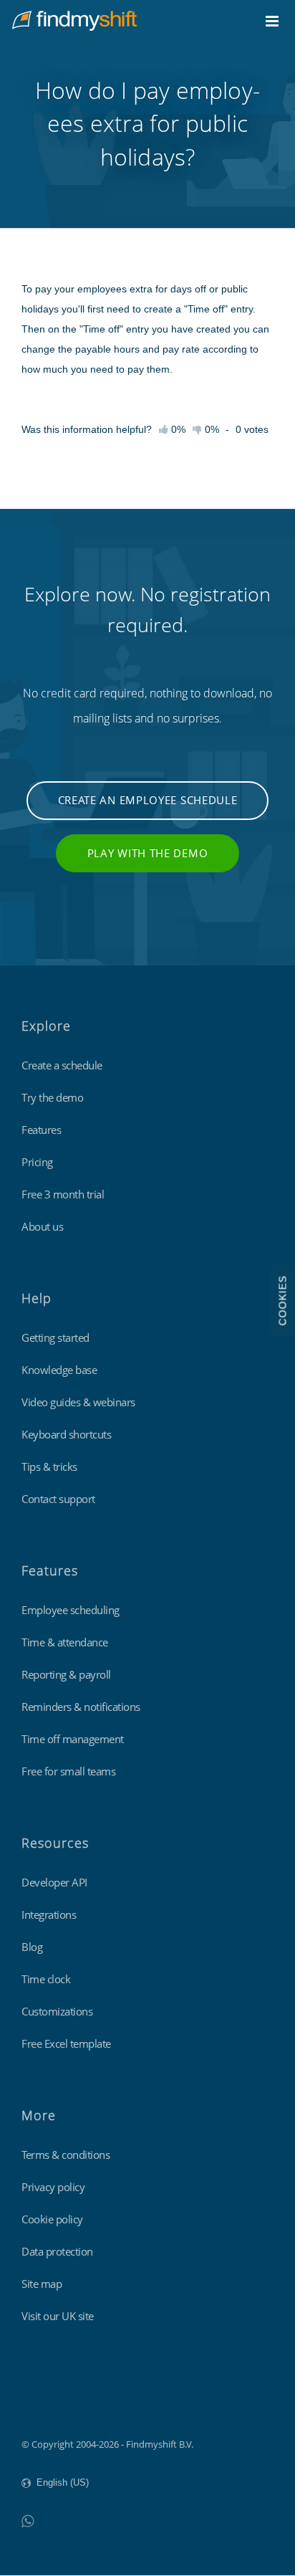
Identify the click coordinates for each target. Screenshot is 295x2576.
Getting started (55, 1337)
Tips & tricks (49, 1466)
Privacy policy (53, 2187)
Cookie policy (52, 2219)
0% (211, 429)
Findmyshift (47, 2405)
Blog (32, 1947)
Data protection (57, 2251)
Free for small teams (68, 1771)
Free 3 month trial (63, 1194)
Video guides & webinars (78, 1402)
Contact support (58, 1499)
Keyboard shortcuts (66, 1434)
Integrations (49, 1914)
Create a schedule (62, 1065)
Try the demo (52, 1097)
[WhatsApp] (28, 2520)
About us (42, 1226)
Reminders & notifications (81, 1707)
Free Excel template (66, 2043)
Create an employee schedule (148, 800)
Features (41, 1130)
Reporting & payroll (66, 1674)
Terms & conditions (66, 2155)
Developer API (54, 1882)
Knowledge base (59, 1370)
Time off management (73, 1739)
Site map (42, 2284)
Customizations (57, 2011)
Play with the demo (148, 853)
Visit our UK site (58, 2316)
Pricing (37, 1162)
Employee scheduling (71, 1610)
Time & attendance (65, 1642)
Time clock (46, 1979)
